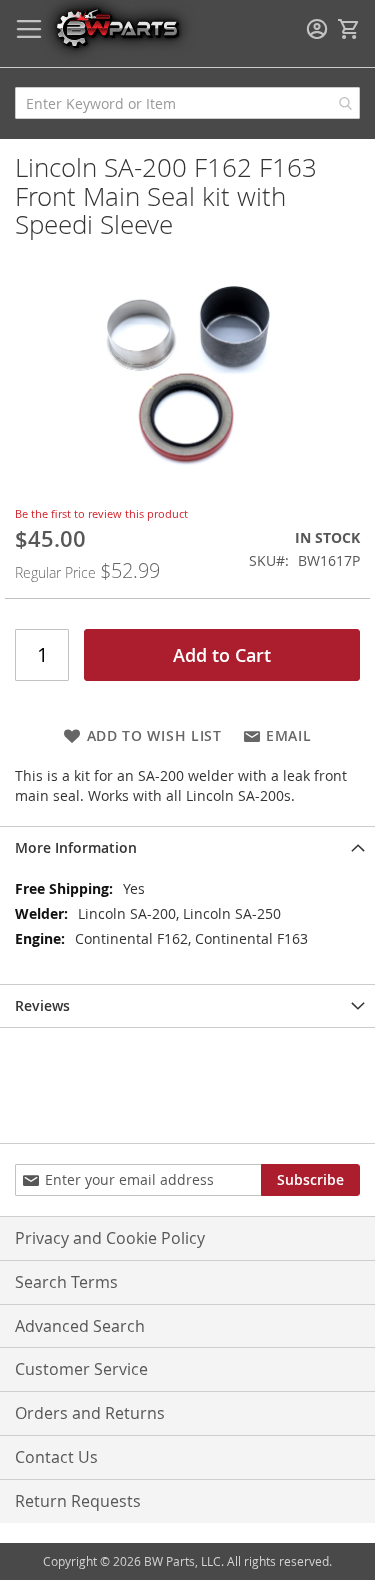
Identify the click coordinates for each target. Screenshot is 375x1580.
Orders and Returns (90, 1413)
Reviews (42, 1005)
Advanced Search (80, 1326)
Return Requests (78, 1501)
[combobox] (187, 103)
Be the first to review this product (101, 513)
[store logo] (117, 27)
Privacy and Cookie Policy (110, 1238)
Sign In (317, 29)
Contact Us (56, 1457)
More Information (76, 847)
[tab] (187, 847)
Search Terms (66, 1282)
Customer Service (81, 1369)
